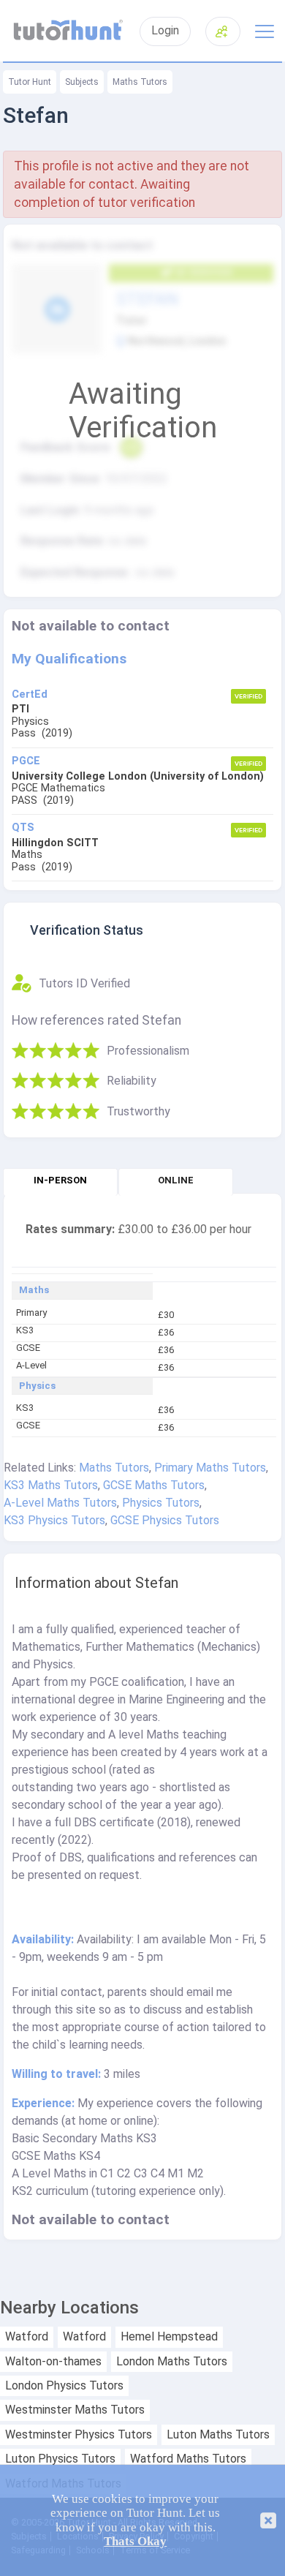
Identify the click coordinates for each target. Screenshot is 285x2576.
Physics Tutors (161, 1503)
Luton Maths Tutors (218, 2435)
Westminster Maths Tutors (75, 2410)
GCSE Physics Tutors (165, 1520)
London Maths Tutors (172, 2362)
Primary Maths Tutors (210, 1468)
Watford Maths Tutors (188, 2459)
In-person (60, 1180)
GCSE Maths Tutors (154, 1485)
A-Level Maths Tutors (60, 1503)
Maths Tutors (140, 82)
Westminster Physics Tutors (79, 2435)
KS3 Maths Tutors (51, 1485)
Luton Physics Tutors (60, 2459)
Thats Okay (135, 2541)
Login (165, 31)
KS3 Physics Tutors (54, 1520)
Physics (37, 1386)
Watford (27, 2337)
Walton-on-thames (53, 2362)
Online (176, 1180)
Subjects (82, 82)
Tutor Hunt (30, 82)
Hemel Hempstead (169, 2337)
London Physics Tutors (64, 2386)
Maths (34, 1290)
